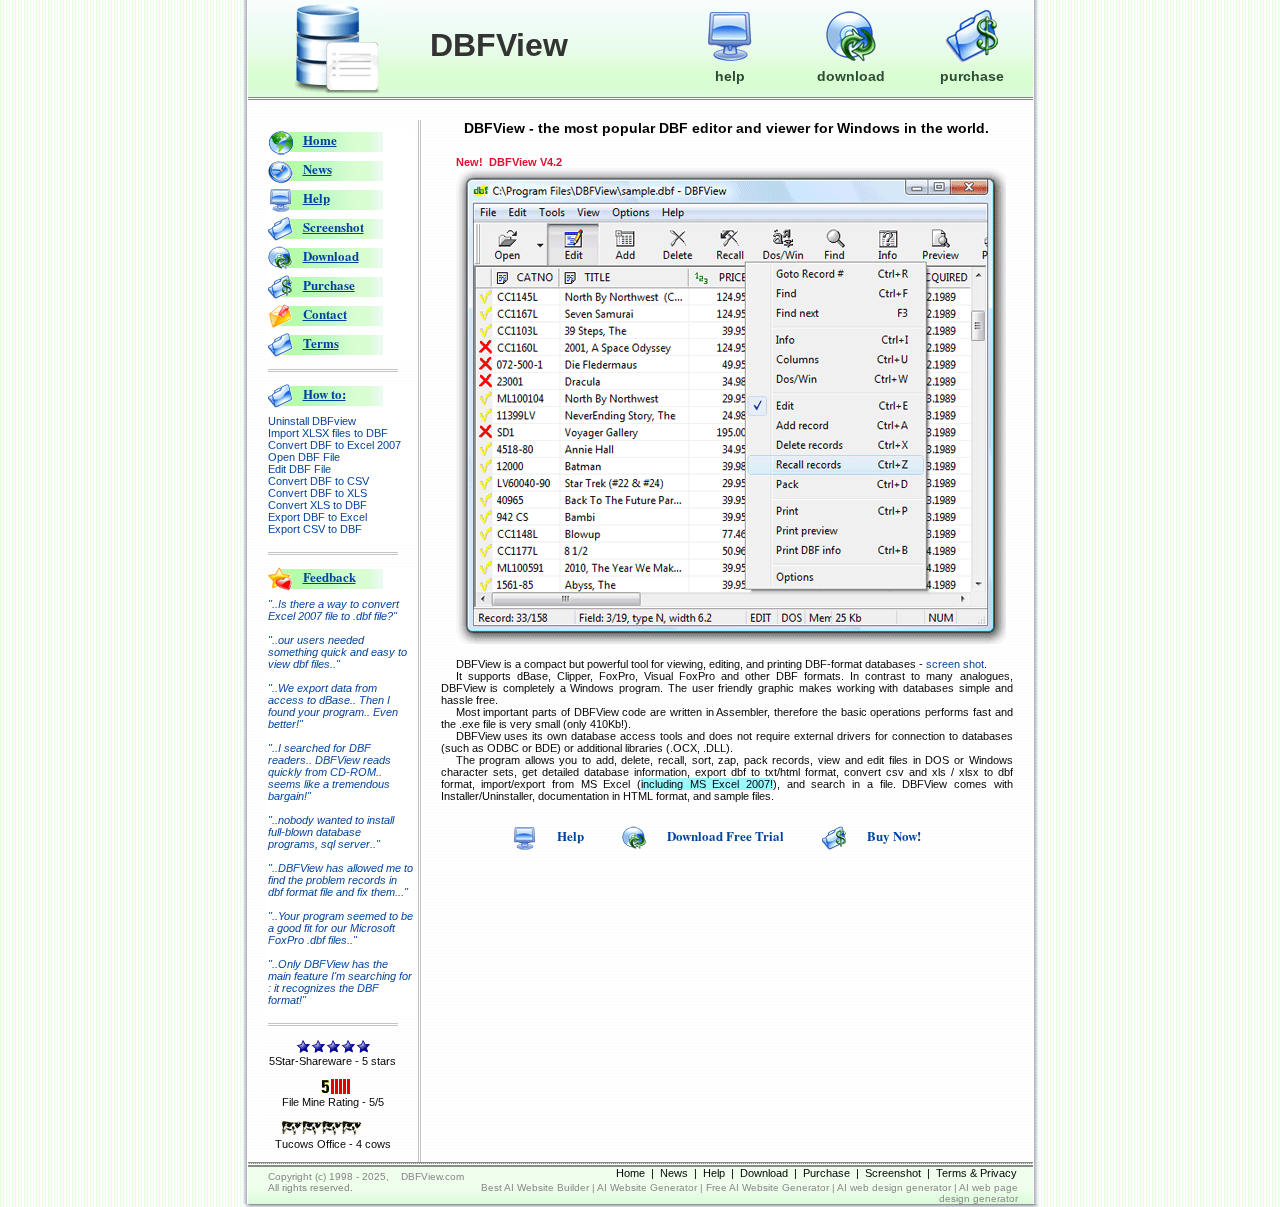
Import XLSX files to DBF (328, 433)
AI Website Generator (647, 1187)
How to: (324, 393)
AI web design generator (894, 1187)
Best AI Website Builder (535, 1187)
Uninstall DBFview (312, 421)
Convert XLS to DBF (317, 505)
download (851, 76)
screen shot (955, 664)
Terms (321, 342)
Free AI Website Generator (767, 1187)
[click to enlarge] (731, 640)
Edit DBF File (299, 469)
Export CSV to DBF (315, 529)
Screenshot (333, 226)
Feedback (329, 576)
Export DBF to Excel (317, 517)
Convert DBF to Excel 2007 (334, 445)
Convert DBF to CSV (318, 481)
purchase (972, 76)
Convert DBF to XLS (317, 493)
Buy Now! (894, 835)
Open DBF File (304, 457)
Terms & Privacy (976, 1173)
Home (320, 139)
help (730, 76)
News (317, 168)
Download (331, 255)
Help (316, 197)
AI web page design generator (978, 1193)
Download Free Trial (725, 835)
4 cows (373, 1144)
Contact (325, 313)
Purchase (329, 284)
